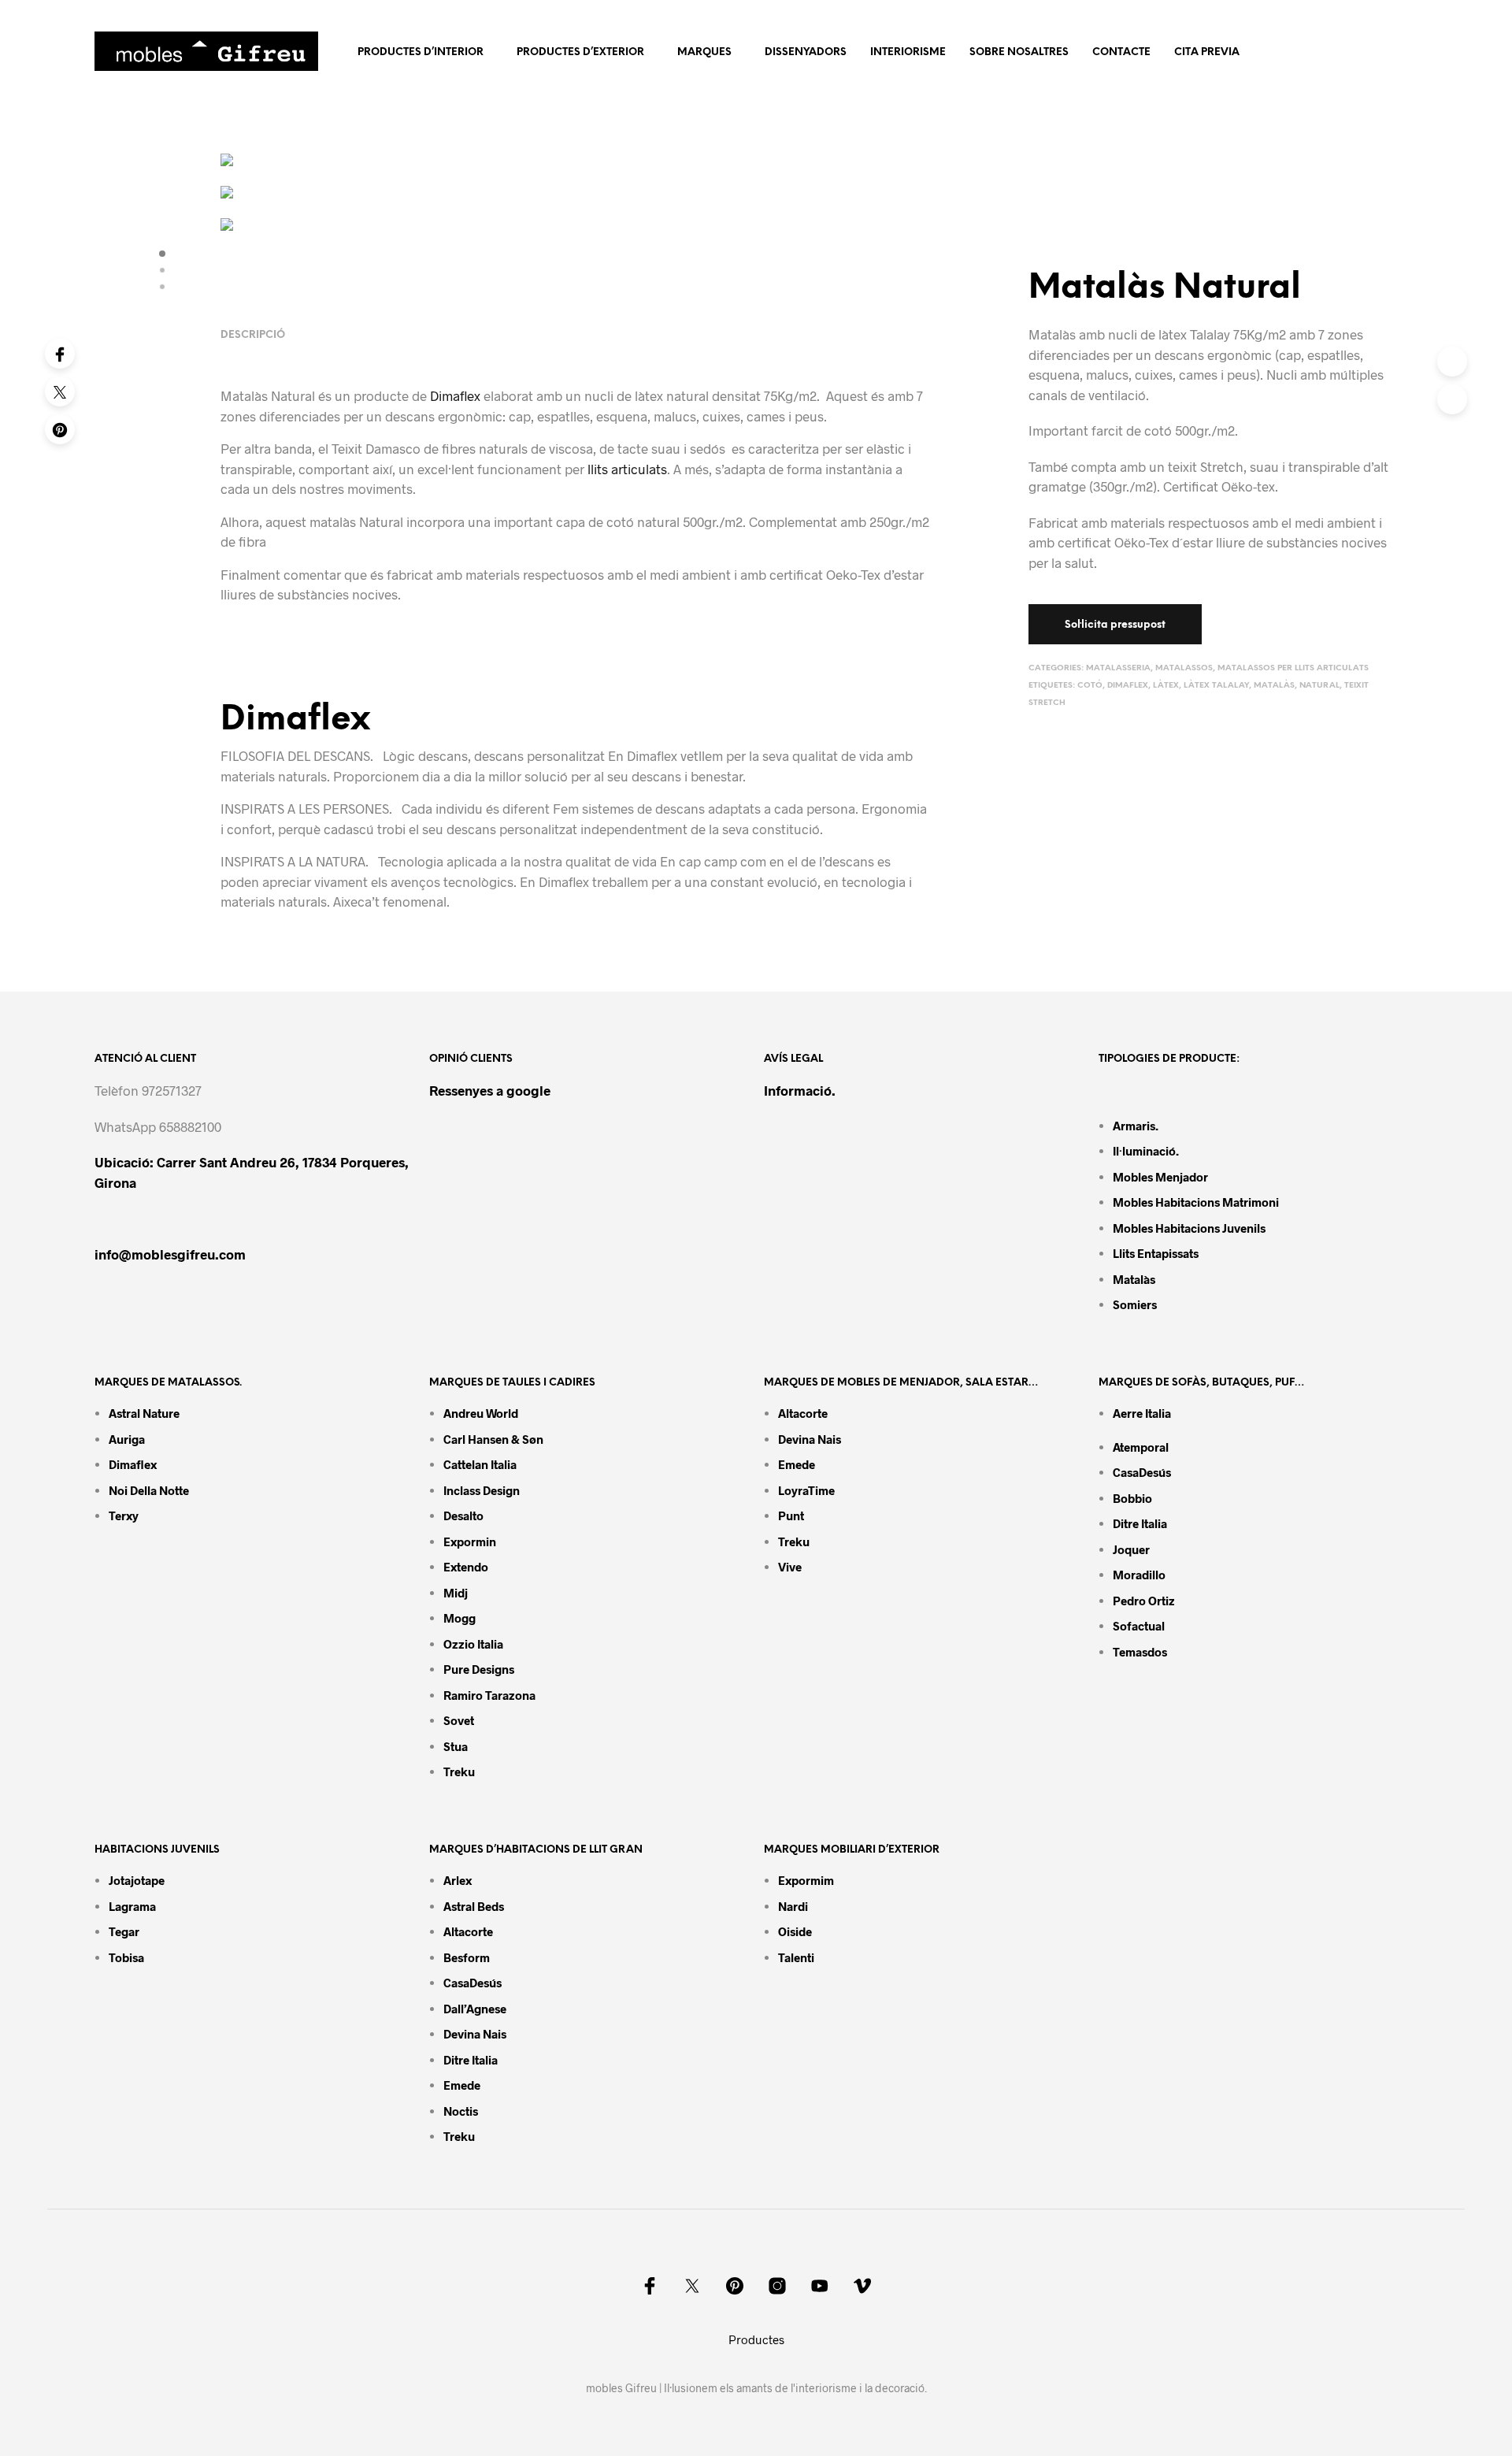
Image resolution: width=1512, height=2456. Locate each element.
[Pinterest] (60, 429)
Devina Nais (810, 1439)
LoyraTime (806, 1490)
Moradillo (1139, 1575)
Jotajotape (137, 1880)
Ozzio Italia (473, 1644)
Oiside (795, 1931)
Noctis (461, 2111)
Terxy (124, 1516)
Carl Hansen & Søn (493, 1439)
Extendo (466, 1567)
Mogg (460, 1618)
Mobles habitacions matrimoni (1196, 1202)
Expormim (806, 1880)
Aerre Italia (1142, 1413)
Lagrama (132, 1906)
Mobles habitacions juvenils (1189, 1228)
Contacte (1121, 52)
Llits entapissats (1156, 1253)
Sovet (459, 1720)
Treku (459, 1772)
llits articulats (627, 469)
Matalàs (1274, 686)
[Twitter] (60, 391)
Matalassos (1184, 668)
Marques (704, 52)
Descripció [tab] (253, 335)
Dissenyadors (806, 52)
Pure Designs (479, 1669)
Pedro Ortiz (1144, 1601)
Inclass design (482, 1490)
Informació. (800, 1090)
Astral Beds (474, 1906)
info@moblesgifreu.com (170, 1254)
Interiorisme (908, 52)
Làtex (1166, 686)
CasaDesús (1142, 1472)
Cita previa (1207, 52)
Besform (467, 1957)
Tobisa (126, 1957)
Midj (456, 1593)
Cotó (1090, 686)
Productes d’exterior (580, 52)
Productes (756, 2339)
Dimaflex (1128, 686)
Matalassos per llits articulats (1293, 668)
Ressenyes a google (490, 1090)
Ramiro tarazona (489, 1695)
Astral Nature (144, 1413)
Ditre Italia (1140, 1523)
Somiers (1135, 1304)
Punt (791, 1516)
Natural (1319, 686)
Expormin (470, 1541)
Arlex (458, 1880)
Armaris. (1137, 1126)
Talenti (796, 1957)
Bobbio (1132, 1498)
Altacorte (803, 1413)
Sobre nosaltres (1019, 52)
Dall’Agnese (475, 2009)
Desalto (463, 1516)
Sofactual (1139, 1626)
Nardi (793, 1906)
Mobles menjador (1160, 1177)
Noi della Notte (149, 1490)
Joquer (1131, 1549)
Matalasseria (1118, 668)
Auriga (127, 1439)
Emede (797, 1464)
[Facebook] (60, 354)
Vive (790, 1567)
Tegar (124, 1931)
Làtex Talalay (1216, 686)
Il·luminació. (1146, 1151)
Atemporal (1141, 1447)
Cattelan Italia (480, 1464)
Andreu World (481, 1413)
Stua (456, 1746)
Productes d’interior (421, 52)
